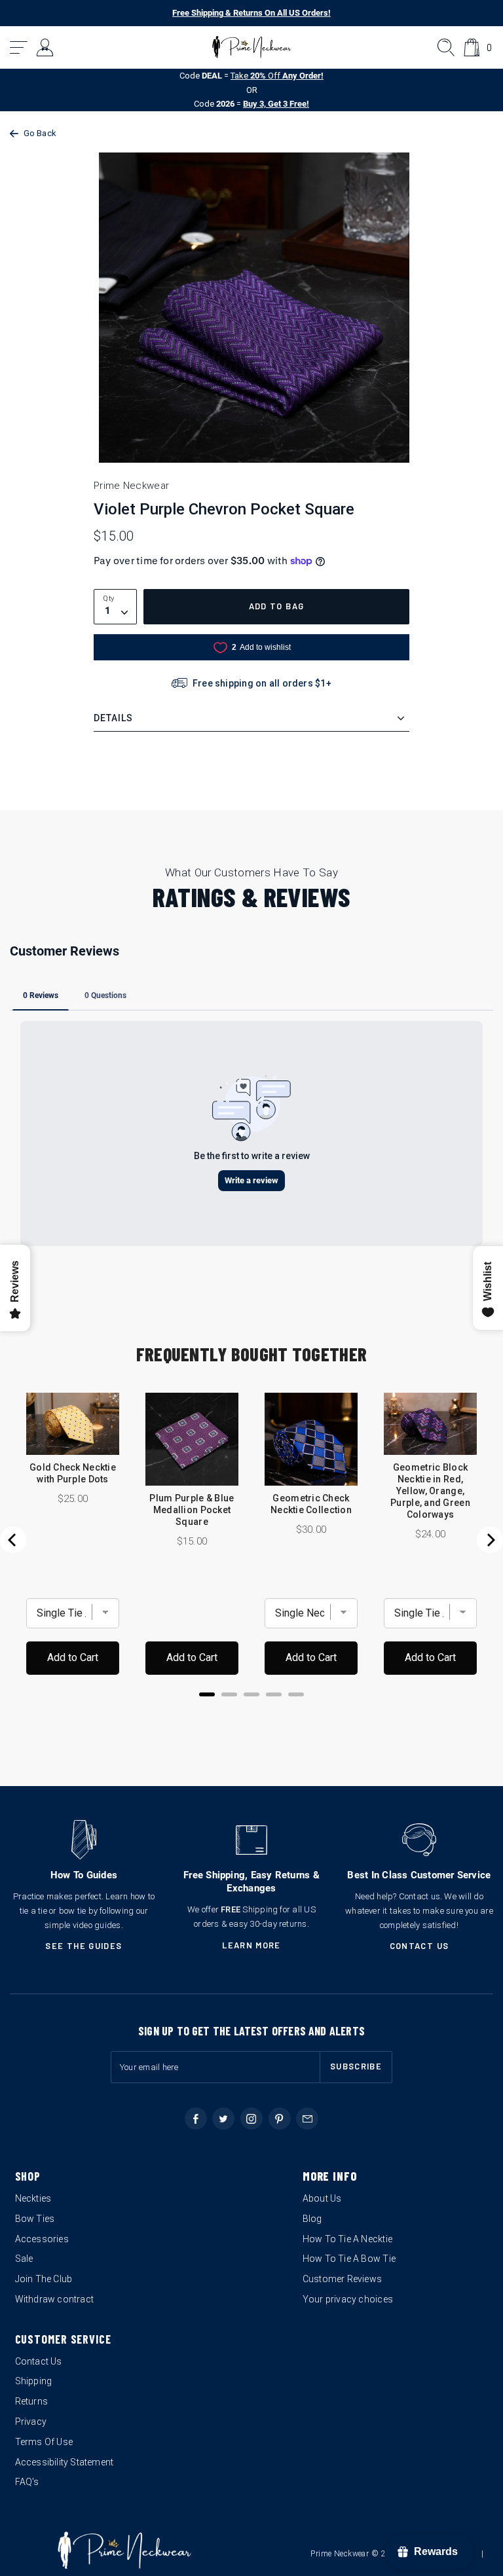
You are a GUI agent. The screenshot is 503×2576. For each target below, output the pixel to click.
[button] (19, 47)
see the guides (84, 1946)
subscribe (356, 2066)
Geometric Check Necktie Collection (311, 1504)
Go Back (40, 133)
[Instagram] (251, 2119)
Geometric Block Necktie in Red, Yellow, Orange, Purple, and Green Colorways (430, 1491)
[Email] (307, 2119)
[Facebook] (196, 2119)
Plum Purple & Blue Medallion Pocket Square (192, 1510)
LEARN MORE (251, 1945)
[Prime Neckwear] (252, 47)
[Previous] (13, 1540)
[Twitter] (223, 2119)
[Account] (46, 47)
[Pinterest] (280, 2119)
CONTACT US (419, 1946)
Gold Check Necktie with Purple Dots (73, 1473)
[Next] (490, 1540)
